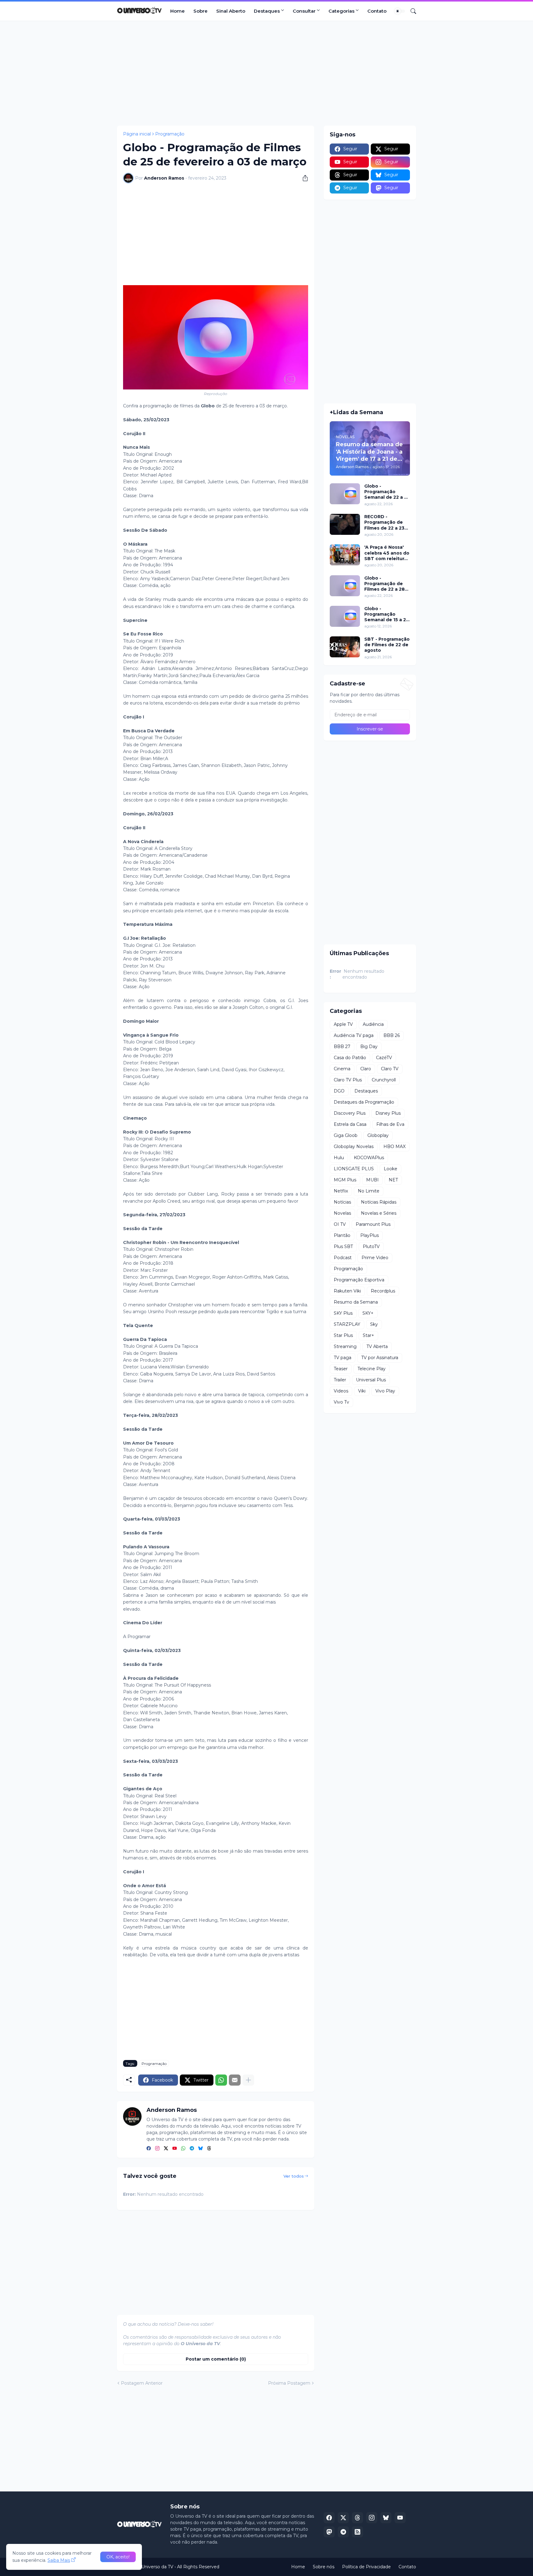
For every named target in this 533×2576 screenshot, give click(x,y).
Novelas (342, 1213)
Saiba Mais (59, 2560)
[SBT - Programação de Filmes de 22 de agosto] (345, 647)
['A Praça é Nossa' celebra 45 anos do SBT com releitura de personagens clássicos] (345, 555)
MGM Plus (345, 1180)
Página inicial (137, 134)
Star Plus (343, 1335)
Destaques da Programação (364, 1102)
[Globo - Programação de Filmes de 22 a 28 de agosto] (345, 586)
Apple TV (343, 1024)
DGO (339, 1091)
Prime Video (375, 1258)
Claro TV (390, 1069)
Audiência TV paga (354, 1035)
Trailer (340, 1380)
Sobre (200, 11)
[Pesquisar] (411, 11)
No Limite (369, 1191)
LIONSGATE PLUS (354, 1169)
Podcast (343, 1258)
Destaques (267, 11)
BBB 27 (342, 1047)
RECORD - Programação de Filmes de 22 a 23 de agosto (384, 522)
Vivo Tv (341, 1402)
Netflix (341, 1191)
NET (393, 1180)
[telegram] (192, 2149)
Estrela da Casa (350, 1124)
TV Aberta (377, 1346)
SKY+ (368, 1313)
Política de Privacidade (366, 2567)
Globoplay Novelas (354, 1147)
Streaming (345, 1346)
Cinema (342, 1069)
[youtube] (175, 2149)
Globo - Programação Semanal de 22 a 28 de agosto (387, 492)
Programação (170, 134)
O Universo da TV (155, 2567)
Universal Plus (371, 1380)
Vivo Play (385, 1391)
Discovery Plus (350, 1113)
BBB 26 (392, 1035)
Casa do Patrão (350, 1058)
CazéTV (384, 1058)
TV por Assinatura (380, 1358)
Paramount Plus (373, 1224)
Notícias (342, 1202)
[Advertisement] (266, 73)
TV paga (343, 1358)
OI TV (340, 1224)
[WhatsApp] (221, 2080)
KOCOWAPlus (369, 1158)
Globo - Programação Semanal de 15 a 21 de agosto (386, 614)
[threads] (209, 2149)
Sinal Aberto (231, 11)
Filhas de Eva (390, 1124)
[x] (343, 2518)
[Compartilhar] (303, 178)
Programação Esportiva (359, 1280)
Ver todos (294, 2176)
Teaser (341, 1369)
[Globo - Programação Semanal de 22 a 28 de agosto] (345, 494)
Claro (366, 1069)
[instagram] (157, 2149)
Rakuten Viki (347, 1291)
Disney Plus (388, 1113)
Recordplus (383, 1291)
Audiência (373, 1024)
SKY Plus (343, 1313)
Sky (374, 1324)
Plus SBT (343, 1246)
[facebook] (149, 2149)
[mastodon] (329, 2532)
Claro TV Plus (348, 1080)
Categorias (341, 11)
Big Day (369, 1047)
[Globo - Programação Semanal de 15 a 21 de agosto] (345, 616)
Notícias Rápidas (379, 1202)
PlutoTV (371, 1246)
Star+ (368, 1335)
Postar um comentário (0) (216, 2359)
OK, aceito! (118, 2557)
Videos (341, 1391)
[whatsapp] (183, 2149)
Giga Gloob (346, 1135)
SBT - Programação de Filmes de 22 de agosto (387, 645)
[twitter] (166, 2149)
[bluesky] (200, 2149)
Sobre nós (324, 2567)
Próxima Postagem (289, 2383)
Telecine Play (372, 1369)
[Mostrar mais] (248, 2080)
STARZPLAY (347, 1324)
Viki (362, 1391)
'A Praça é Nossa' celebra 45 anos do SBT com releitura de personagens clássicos (387, 553)
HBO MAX (395, 1147)
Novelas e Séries (379, 1213)
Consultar (304, 11)
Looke (390, 1169)
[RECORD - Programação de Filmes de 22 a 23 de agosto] (345, 524)
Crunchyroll (384, 1080)
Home (178, 11)
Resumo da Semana (356, 1302)
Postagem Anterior (142, 2383)
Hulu (339, 1158)
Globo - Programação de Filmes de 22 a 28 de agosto (384, 584)
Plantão (342, 1235)
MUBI (372, 1180)
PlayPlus (370, 1235)
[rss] (357, 2532)
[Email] (235, 2080)
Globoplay (378, 1135)
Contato (377, 11)
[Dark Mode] (400, 11)
